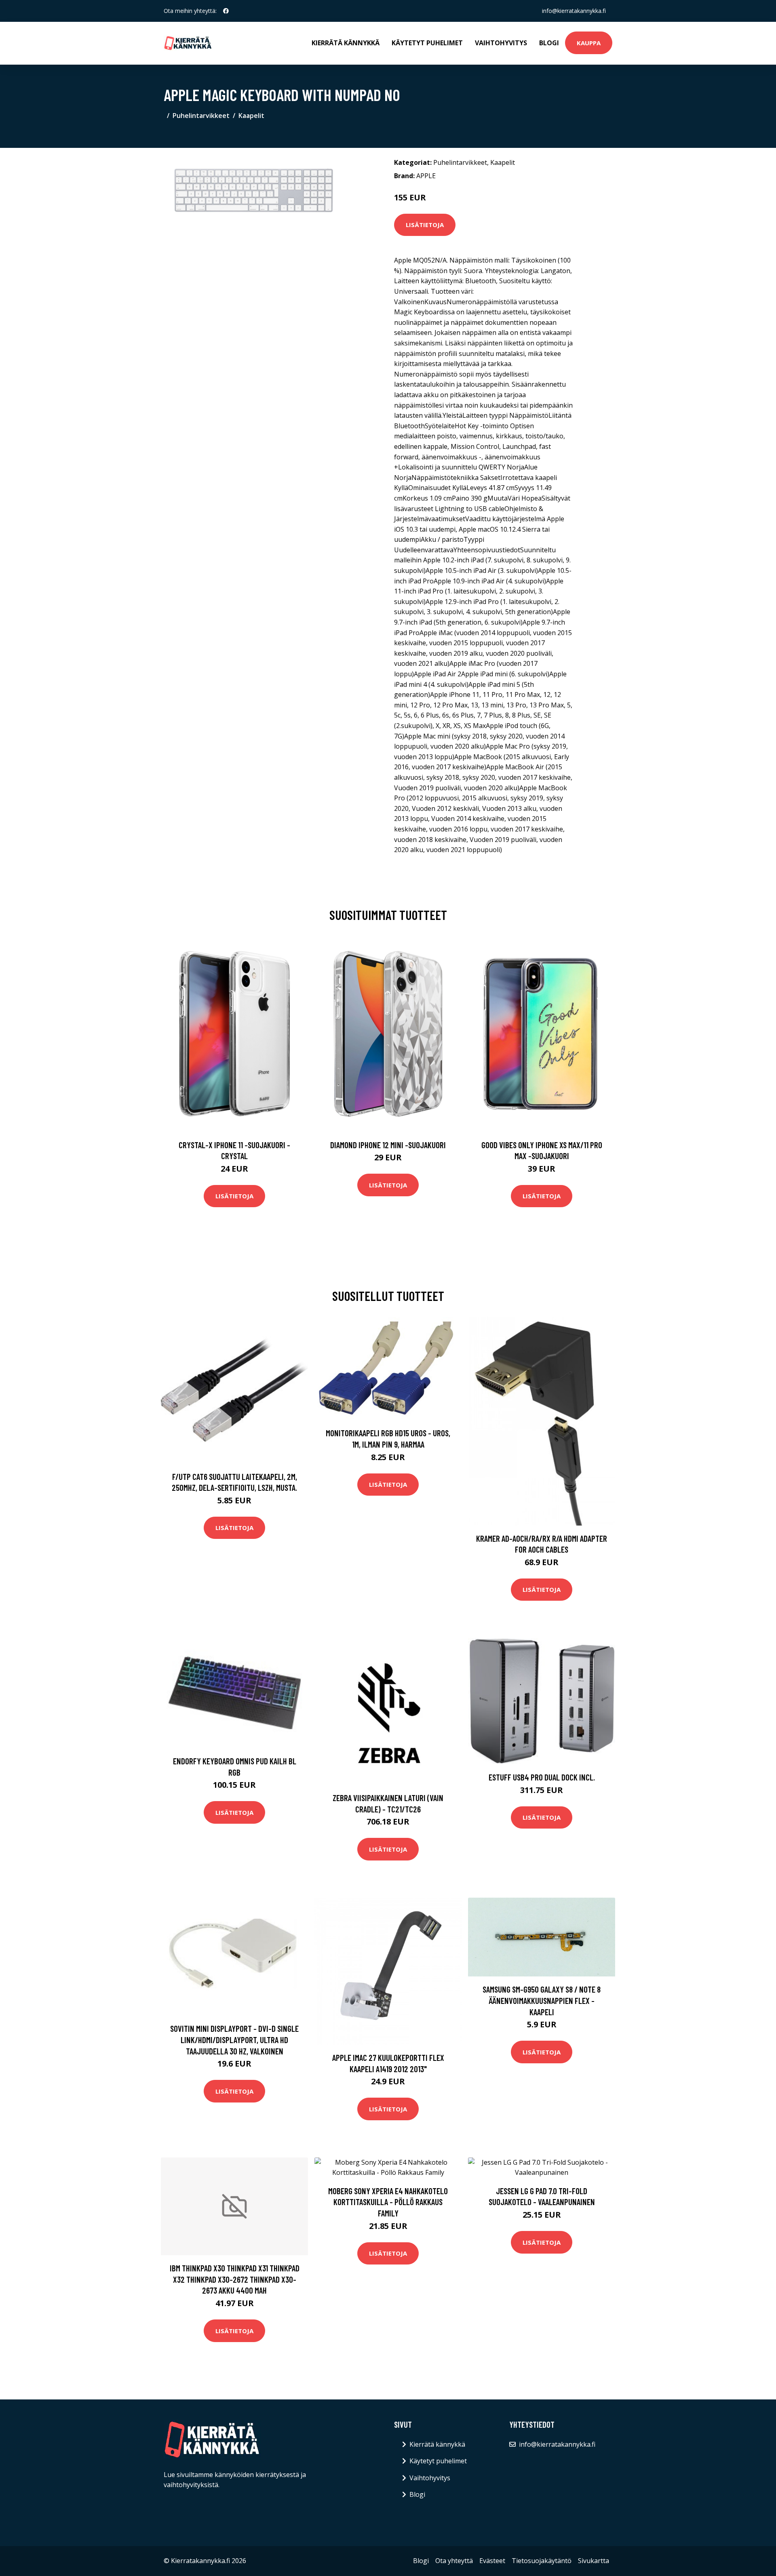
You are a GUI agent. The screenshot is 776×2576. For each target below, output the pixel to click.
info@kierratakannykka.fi (574, 11)
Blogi (549, 43)
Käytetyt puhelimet (427, 43)
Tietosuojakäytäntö (542, 2561)
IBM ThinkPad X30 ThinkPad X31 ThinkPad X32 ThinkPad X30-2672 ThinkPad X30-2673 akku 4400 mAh (235, 2279)
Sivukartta (594, 2561)
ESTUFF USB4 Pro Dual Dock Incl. (542, 1777)
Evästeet (492, 2561)
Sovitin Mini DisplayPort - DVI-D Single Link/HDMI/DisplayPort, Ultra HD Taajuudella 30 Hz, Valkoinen (234, 2039)
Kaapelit (251, 116)
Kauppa (589, 43)
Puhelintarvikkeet (201, 116)
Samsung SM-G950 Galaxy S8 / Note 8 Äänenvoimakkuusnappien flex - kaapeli (542, 2000)
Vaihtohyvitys (501, 43)
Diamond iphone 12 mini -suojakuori (388, 1145)
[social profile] (226, 11)
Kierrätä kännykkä (346, 43)
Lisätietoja (425, 225)
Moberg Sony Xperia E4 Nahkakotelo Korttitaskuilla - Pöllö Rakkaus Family (388, 2202)
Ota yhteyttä (454, 2561)
